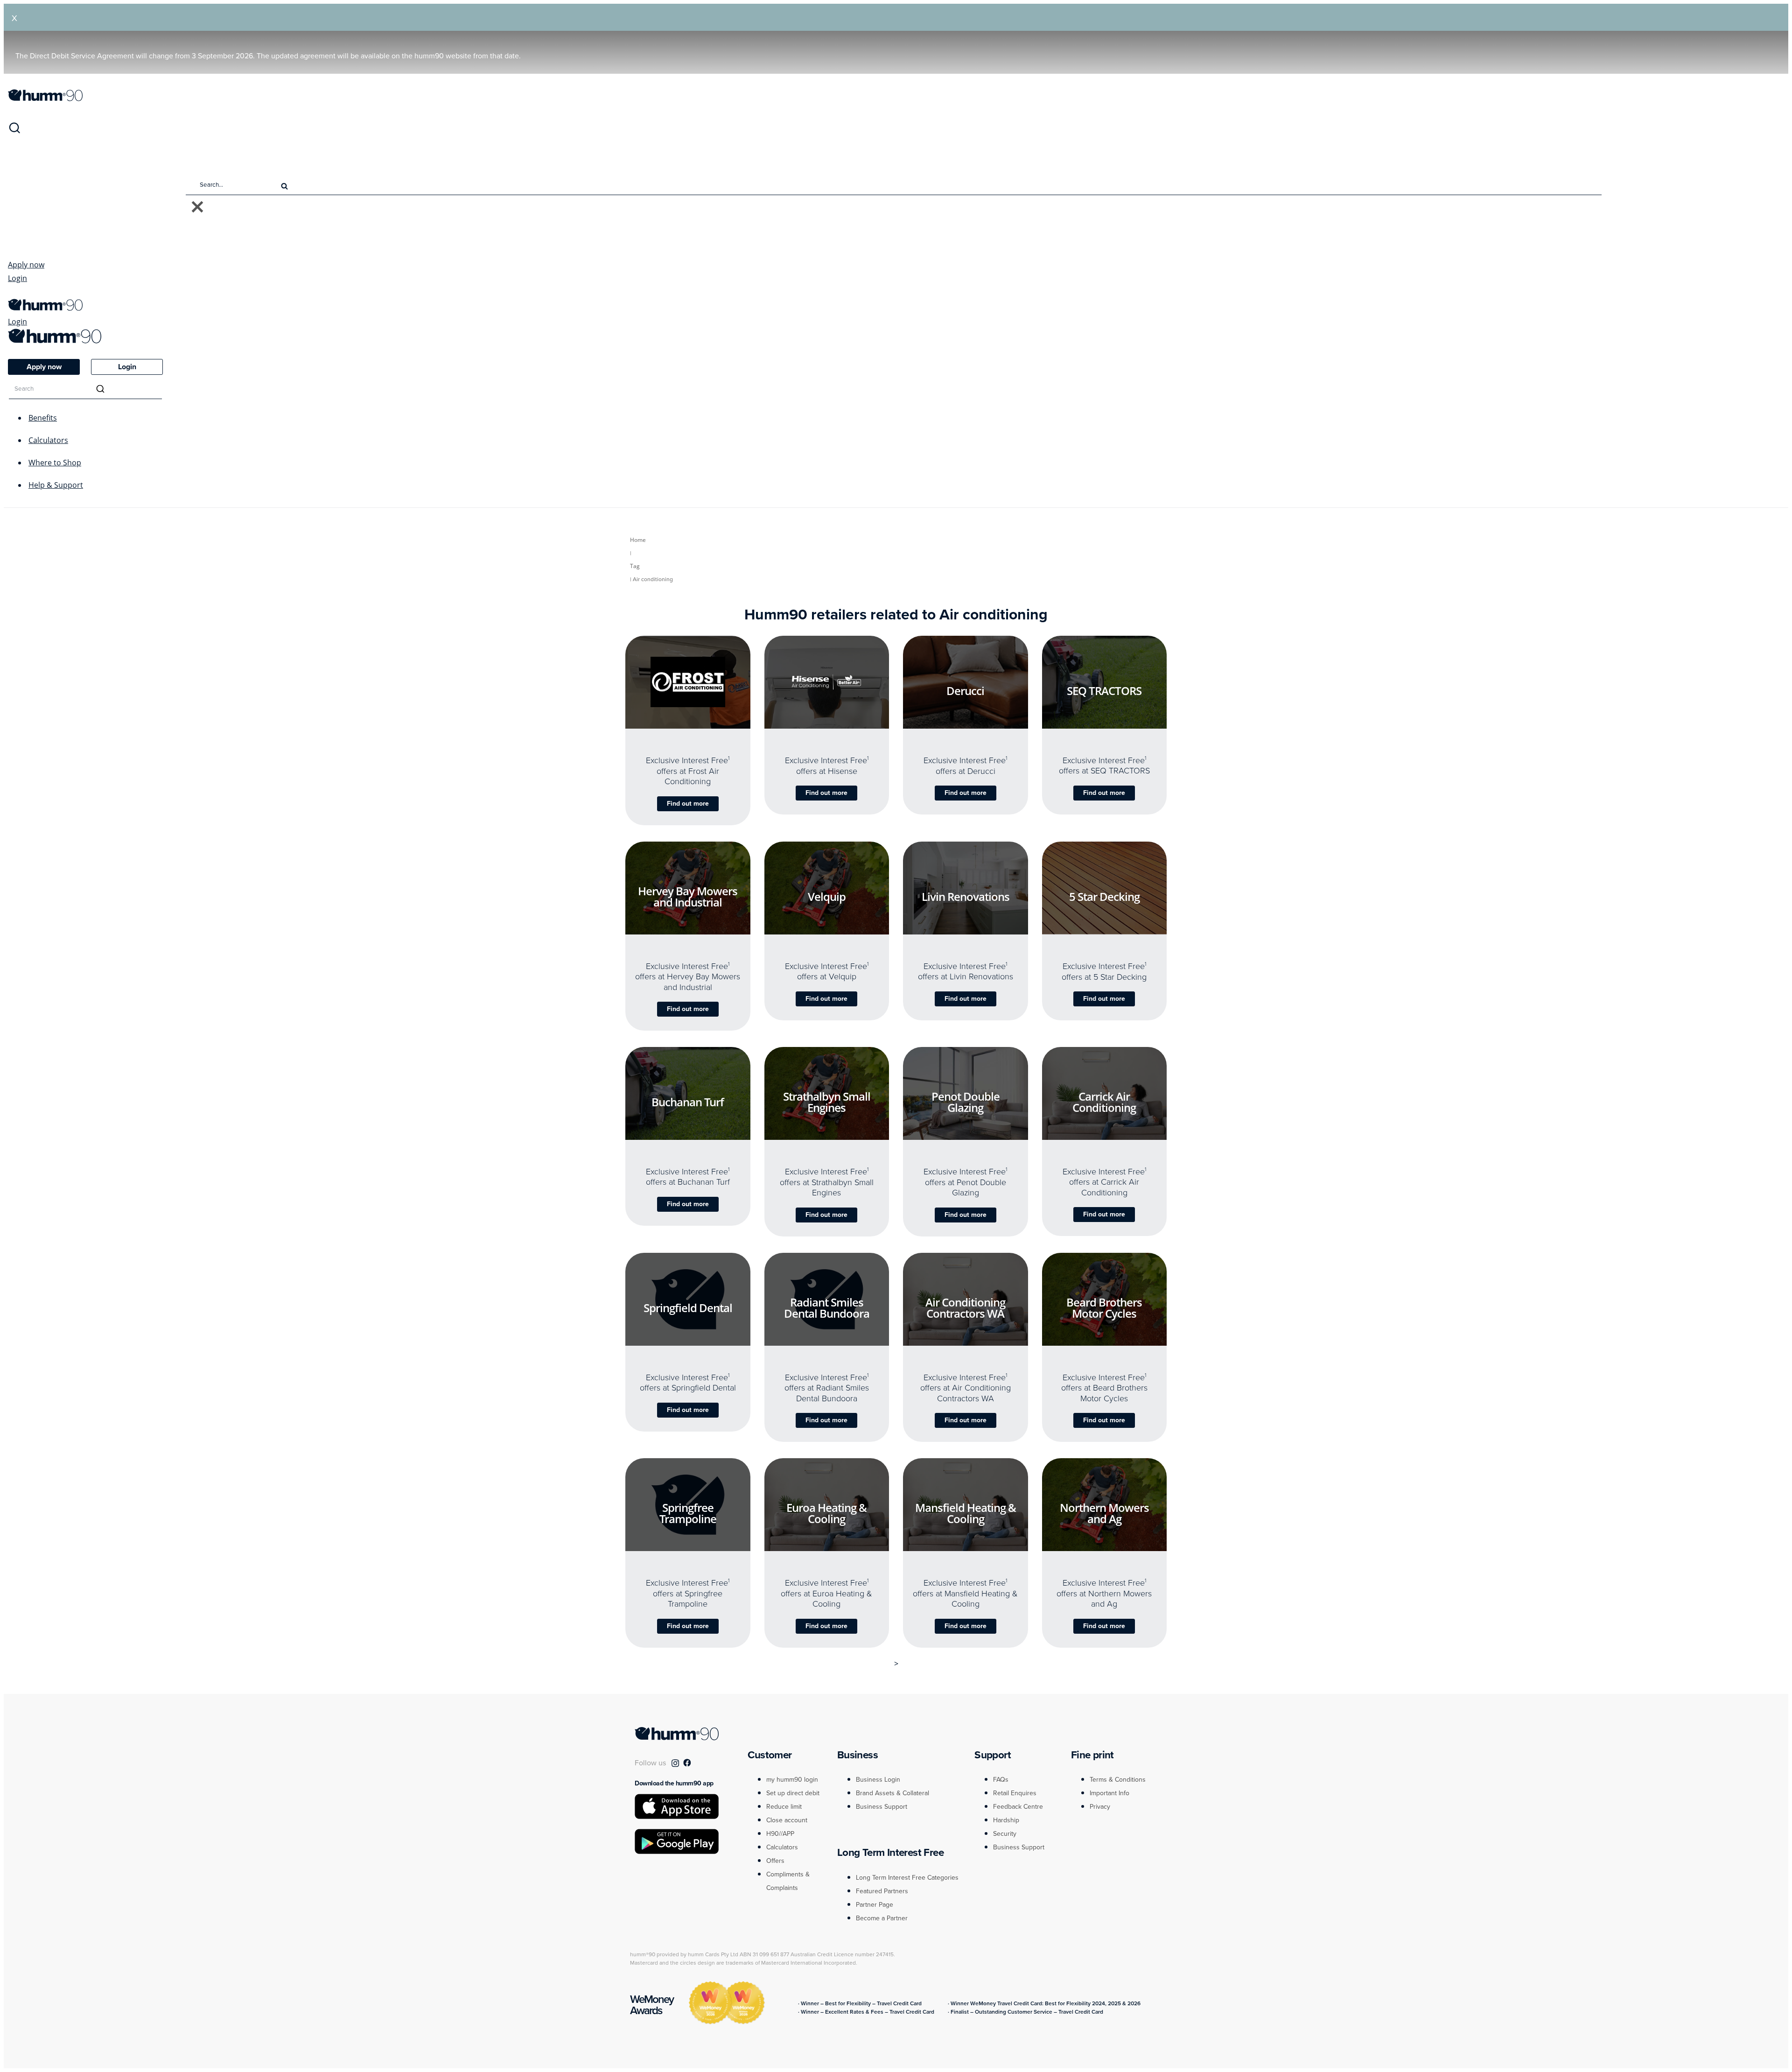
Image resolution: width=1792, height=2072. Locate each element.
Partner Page (875, 1905)
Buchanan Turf (688, 1102)
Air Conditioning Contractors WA (965, 1308)
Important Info (1109, 1793)
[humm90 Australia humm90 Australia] (45, 98)
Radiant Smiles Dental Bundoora (827, 1308)
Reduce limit (784, 1807)
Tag (635, 566)
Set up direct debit (793, 1793)
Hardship (1006, 1820)
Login (17, 278)
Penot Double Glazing (966, 1102)
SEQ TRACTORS (1104, 691)
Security (1005, 1834)
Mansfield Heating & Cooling (966, 1513)
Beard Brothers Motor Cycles (1104, 1308)
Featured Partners (882, 1891)
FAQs (1001, 1780)
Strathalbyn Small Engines (827, 1102)
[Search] (14, 132)
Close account (787, 1820)
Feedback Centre (1018, 1807)
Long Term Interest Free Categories (907, 1878)
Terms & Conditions (1118, 1780)
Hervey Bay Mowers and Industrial (688, 896)
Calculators (48, 440)
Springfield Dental (688, 1308)
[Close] (197, 207)
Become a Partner (882, 1918)
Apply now (26, 265)
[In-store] (696, 723)
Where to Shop (55, 463)
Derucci (965, 691)
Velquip (827, 896)
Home (638, 540)
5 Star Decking (1104, 896)
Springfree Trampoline (688, 1514)
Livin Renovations (966, 896)
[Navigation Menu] (13, 294)
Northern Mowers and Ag (1104, 1514)
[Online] (679, 723)
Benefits (43, 418)
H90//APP (780, 1834)
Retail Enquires (1015, 1793)
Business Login (878, 1780)
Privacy (1100, 1807)
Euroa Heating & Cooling (826, 1513)
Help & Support (56, 485)
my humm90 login (792, 1780)
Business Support (882, 1807)
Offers (775, 1861)
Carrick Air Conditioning (1104, 1102)
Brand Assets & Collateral (892, 1793)
